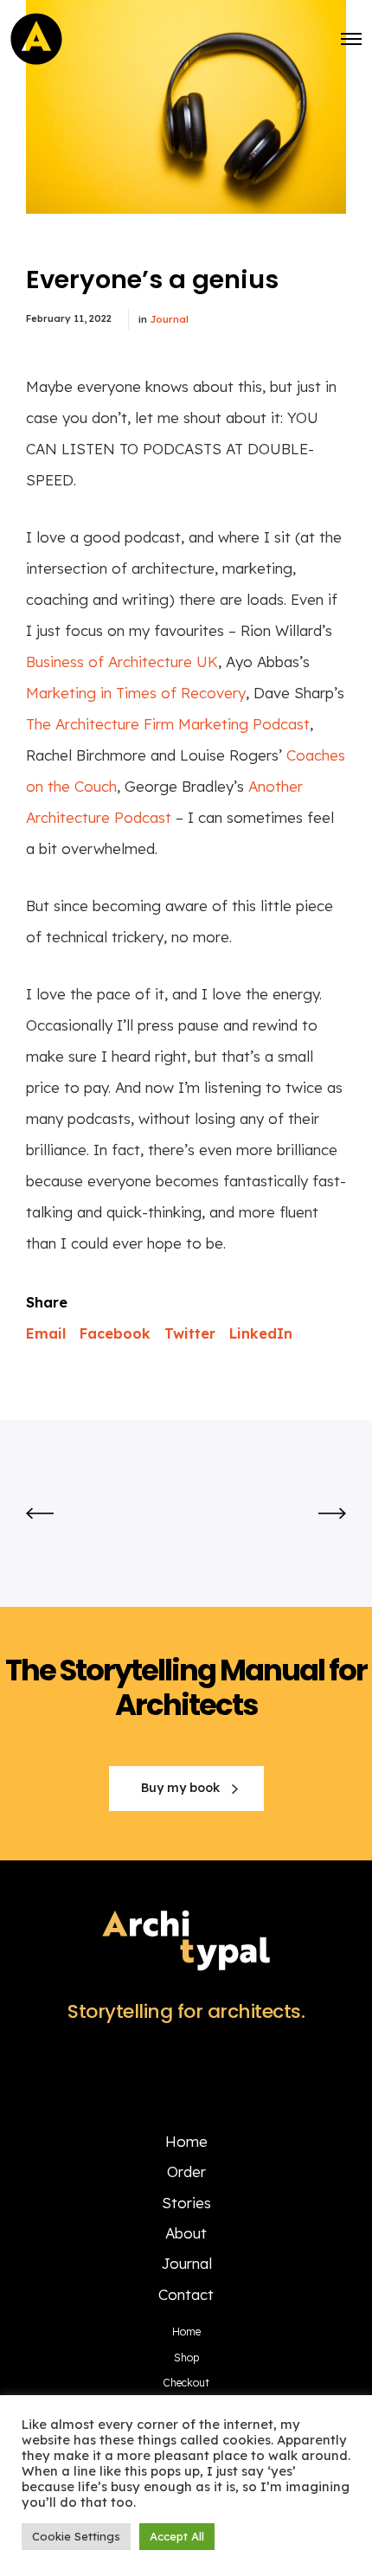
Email (46, 1333)
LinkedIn (261, 1333)
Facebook (115, 1333)
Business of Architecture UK (122, 662)
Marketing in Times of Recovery (136, 693)
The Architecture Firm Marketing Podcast (168, 724)
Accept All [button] (177, 2536)
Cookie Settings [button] (76, 2536)
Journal (169, 319)
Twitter (190, 1333)
